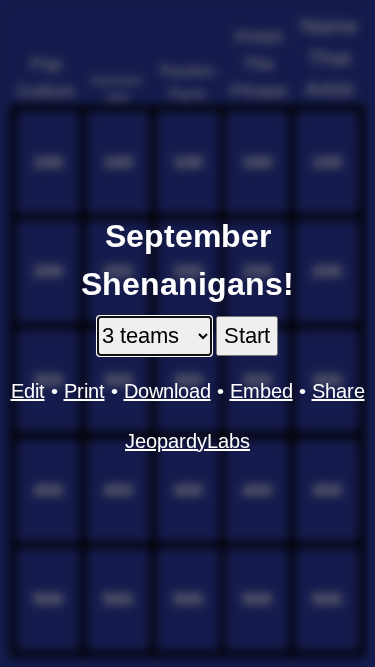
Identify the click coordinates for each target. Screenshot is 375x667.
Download (167, 391)
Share (338, 391)
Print (84, 391)
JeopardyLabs (187, 441)
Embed (261, 391)
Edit (28, 391)
